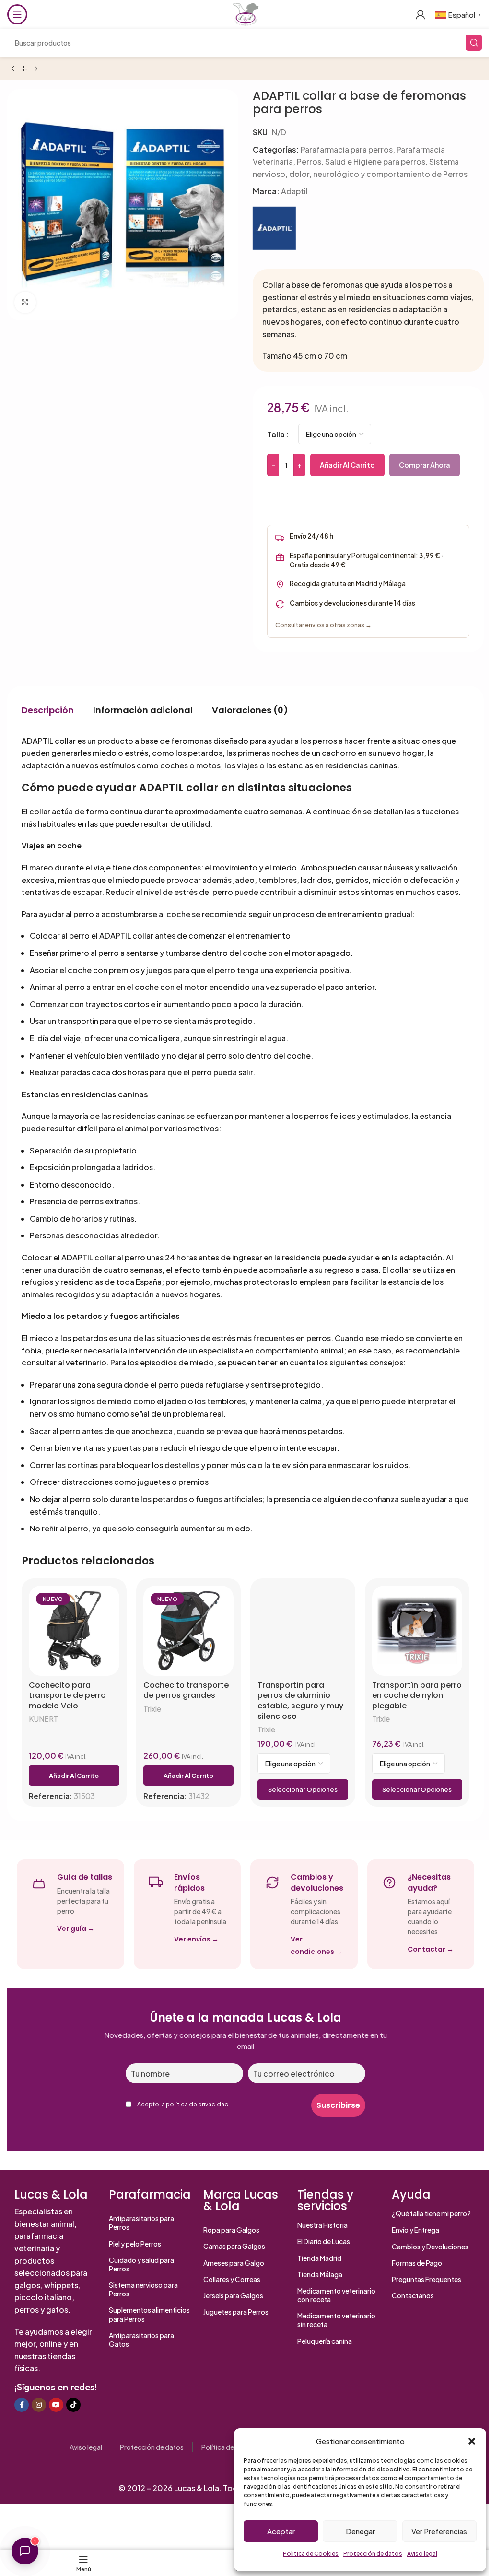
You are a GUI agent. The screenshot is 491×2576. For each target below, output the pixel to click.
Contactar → (431, 1949)
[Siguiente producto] (36, 69)
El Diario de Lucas (324, 2241)
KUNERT (44, 1719)
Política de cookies (231, 2447)
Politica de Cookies (311, 2554)
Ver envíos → (196, 1939)
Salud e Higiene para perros (375, 161)
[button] (472, 2441)
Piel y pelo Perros (135, 2244)
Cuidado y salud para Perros (141, 2264)
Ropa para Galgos (231, 2230)
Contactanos (413, 2295)
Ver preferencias (439, 2531)
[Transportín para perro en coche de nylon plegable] (417, 1631)
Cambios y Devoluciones (430, 2247)
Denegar (360, 2531)
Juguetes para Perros (236, 2312)
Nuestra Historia (322, 2225)
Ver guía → (76, 1929)
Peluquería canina (325, 2341)
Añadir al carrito (347, 465)
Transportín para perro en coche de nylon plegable (417, 1696)
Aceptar (281, 2531)
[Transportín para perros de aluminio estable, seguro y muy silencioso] (303, 1631)
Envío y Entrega (415, 2230)
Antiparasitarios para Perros (141, 2223)
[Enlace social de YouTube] (56, 2405)
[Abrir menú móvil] (17, 14)
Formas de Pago (417, 2263)
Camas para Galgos (234, 2246)
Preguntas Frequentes (427, 2279)
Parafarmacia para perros (347, 149)
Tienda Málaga (320, 2274)
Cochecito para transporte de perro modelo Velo (67, 1696)
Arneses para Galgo (234, 2263)
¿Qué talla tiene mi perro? (431, 2213)
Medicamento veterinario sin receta (336, 2320)
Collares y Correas (232, 2279)
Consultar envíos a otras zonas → (323, 625)
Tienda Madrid (319, 2258)
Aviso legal (422, 2554)
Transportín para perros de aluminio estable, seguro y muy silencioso (300, 1701)
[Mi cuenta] (421, 14)
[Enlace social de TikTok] (73, 2405)
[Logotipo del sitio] (245, 13)
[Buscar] (474, 43)
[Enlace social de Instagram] (39, 2405)
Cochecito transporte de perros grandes (186, 1690)
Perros (309, 161)
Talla (276, 434)
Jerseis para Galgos (233, 2295)
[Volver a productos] (24, 69)
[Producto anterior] (13, 69)
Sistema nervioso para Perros (143, 2289)
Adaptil (294, 191)
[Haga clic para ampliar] (25, 302)
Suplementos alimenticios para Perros (149, 2314)
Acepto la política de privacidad (183, 2104)
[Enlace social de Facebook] (22, 2405)
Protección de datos (373, 2554)
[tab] (48, 710)
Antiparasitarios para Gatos (141, 2340)
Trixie (152, 1709)
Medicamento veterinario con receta (336, 2295)
